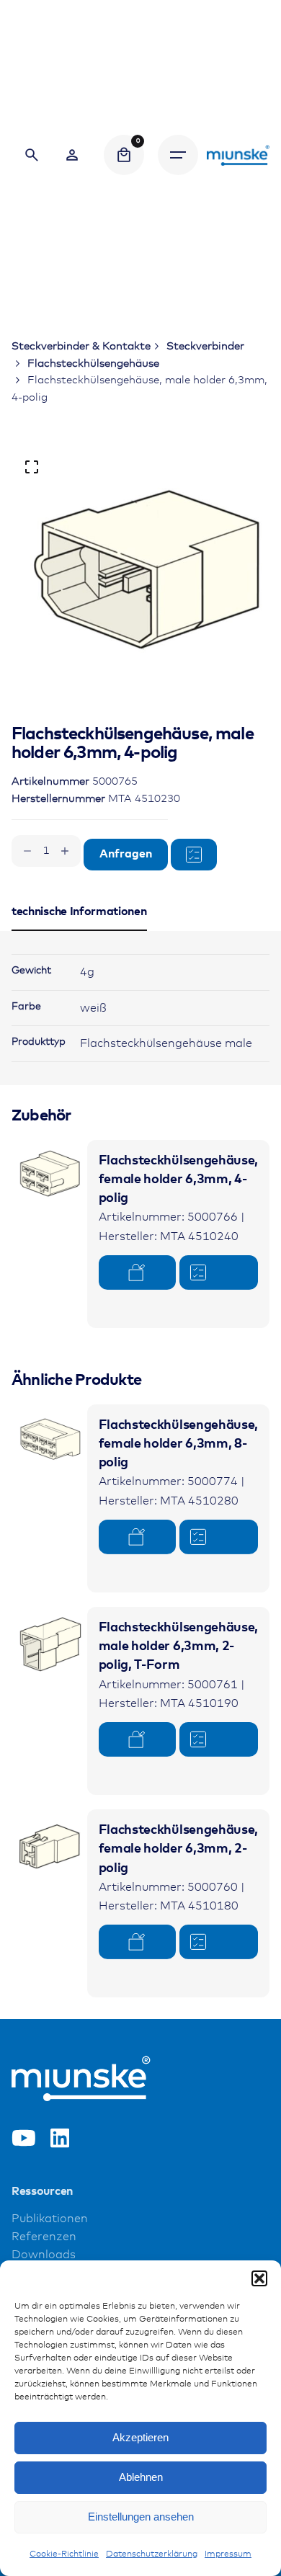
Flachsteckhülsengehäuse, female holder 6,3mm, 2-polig (178, 1849)
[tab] (79, 930)
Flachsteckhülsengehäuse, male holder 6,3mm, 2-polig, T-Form (178, 1647)
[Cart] (124, 155)
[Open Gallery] (32, 467)
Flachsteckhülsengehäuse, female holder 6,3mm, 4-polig (178, 1180)
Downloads (44, 2255)
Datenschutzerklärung (152, 2554)
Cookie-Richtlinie (64, 2554)
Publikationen (50, 2219)
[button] (259, 2278)
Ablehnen (141, 2477)
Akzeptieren (140, 2437)
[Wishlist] (72, 155)
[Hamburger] (178, 155)
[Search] (32, 155)
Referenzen (44, 2237)
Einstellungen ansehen (141, 2517)
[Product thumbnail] (49, 1178)
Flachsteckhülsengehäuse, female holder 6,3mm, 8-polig (178, 1444)
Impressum (228, 2554)
